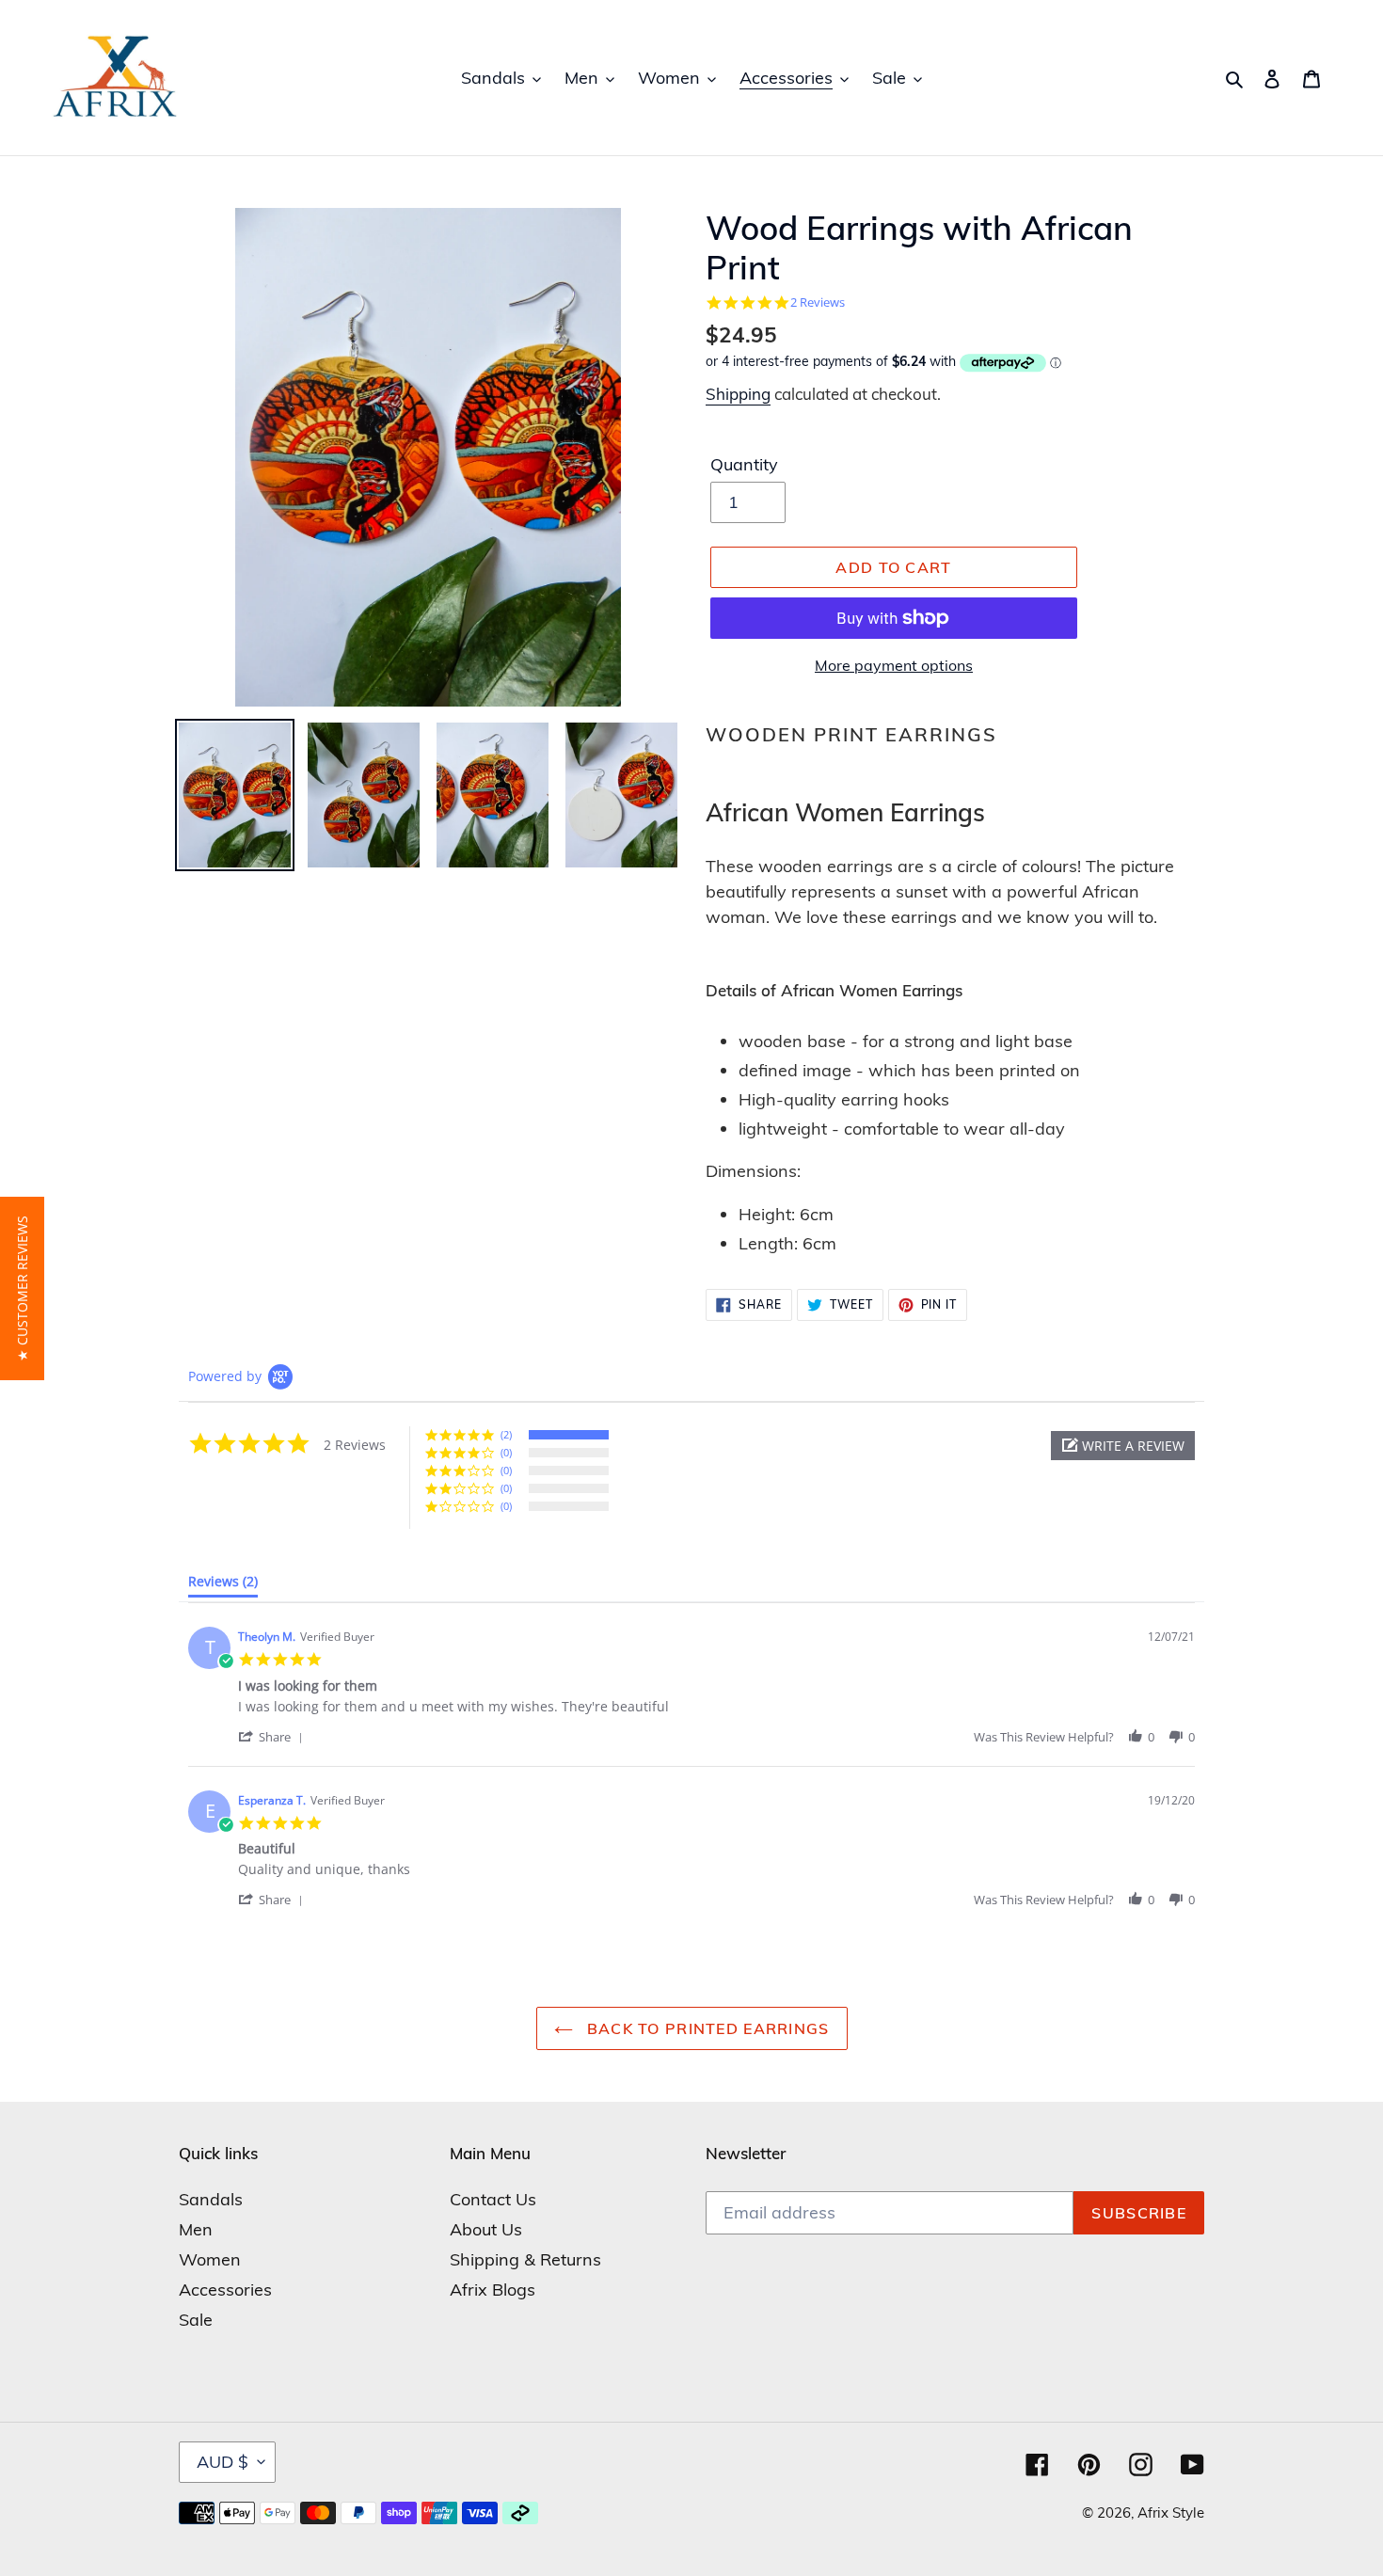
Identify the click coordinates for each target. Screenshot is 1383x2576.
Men (196, 2229)
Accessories (225, 2290)
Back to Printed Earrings (706, 2028)
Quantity (744, 464)
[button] (1123, 1446)
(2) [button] (506, 1434)
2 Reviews (818, 302)
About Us (486, 2229)
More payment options (894, 665)
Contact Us (493, 2199)
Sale (196, 2320)
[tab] (223, 1585)
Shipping (738, 394)
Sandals (211, 2199)
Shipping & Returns (525, 2259)
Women (210, 2259)
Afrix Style (1171, 2512)
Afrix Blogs (493, 2290)
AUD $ (223, 2462)
